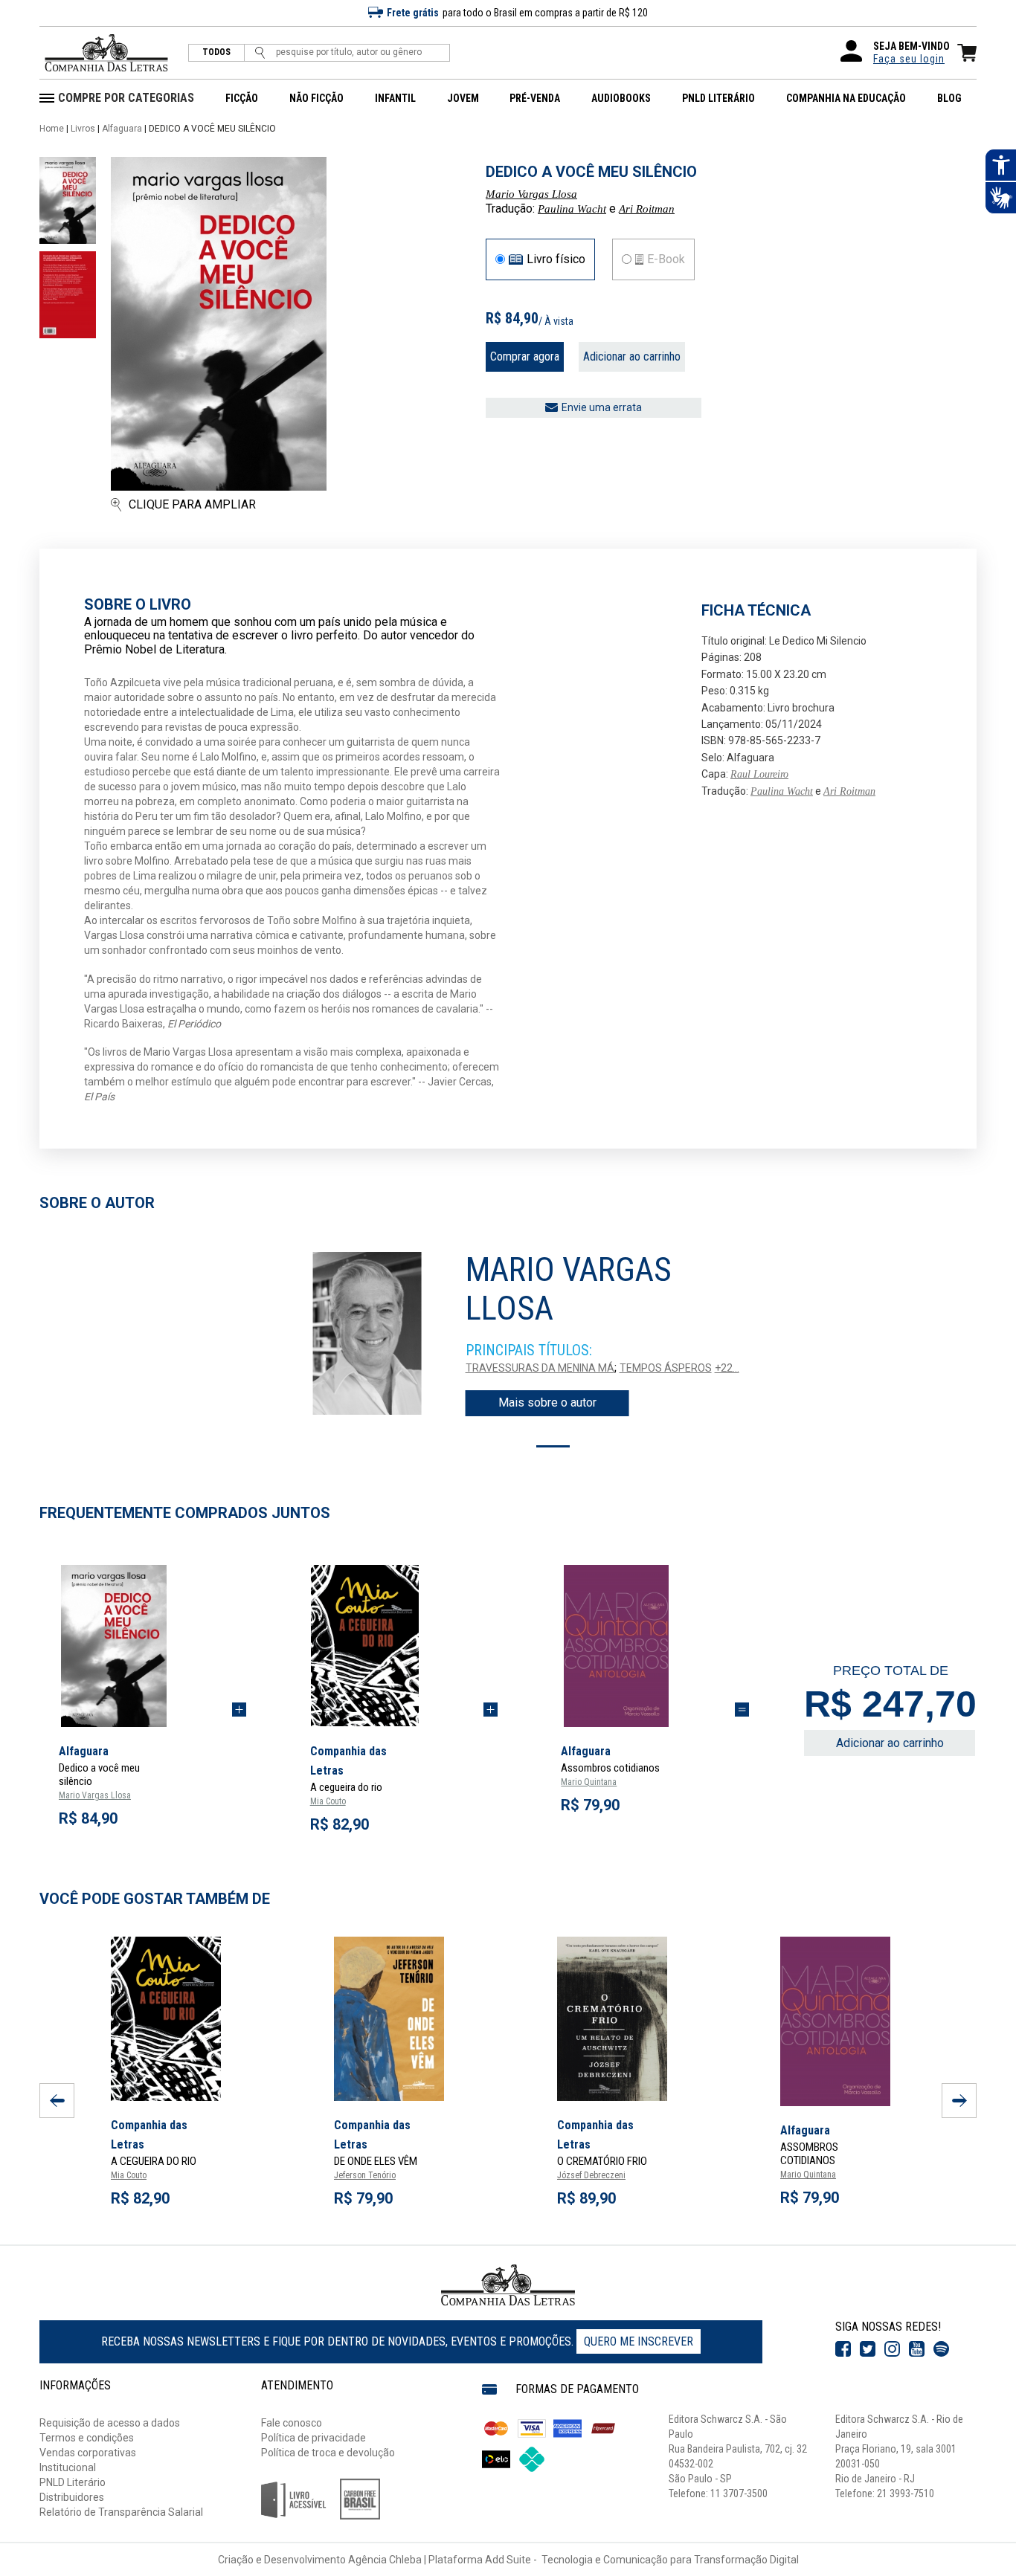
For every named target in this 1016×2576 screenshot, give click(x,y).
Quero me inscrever (639, 2341)
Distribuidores (72, 2497)
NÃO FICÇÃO (316, 98)
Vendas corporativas (88, 2453)
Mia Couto (328, 1801)
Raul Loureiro (759, 774)
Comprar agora (525, 356)
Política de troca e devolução (328, 2453)
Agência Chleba (385, 2560)
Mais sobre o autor (547, 1402)
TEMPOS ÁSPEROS (666, 1368)
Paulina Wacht (572, 209)
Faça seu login (909, 59)
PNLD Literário (73, 2482)
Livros (83, 129)
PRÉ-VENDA (535, 98)
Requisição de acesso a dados (110, 2423)
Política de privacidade (314, 2438)
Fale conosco (292, 2423)
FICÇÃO (242, 98)
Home (52, 129)
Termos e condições (87, 2438)
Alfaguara (122, 129)
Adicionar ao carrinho (632, 356)
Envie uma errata (602, 407)
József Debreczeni (591, 2175)
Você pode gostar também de (155, 1899)
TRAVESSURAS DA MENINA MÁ (540, 1368)
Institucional (68, 2467)
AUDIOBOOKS (621, 98)
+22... (727, 1368)
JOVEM (463, 98)
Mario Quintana (589, 1782)
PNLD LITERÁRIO (718, 98)
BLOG (949, 98)
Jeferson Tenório (365, 2175)
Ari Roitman (647, 209)
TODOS (216, 52)
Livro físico (556, 259)
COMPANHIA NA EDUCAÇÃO (846, 98)
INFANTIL (395, 98)
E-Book (666, 259)
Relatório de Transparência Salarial (121, 2512)
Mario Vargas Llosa (531, 194)
